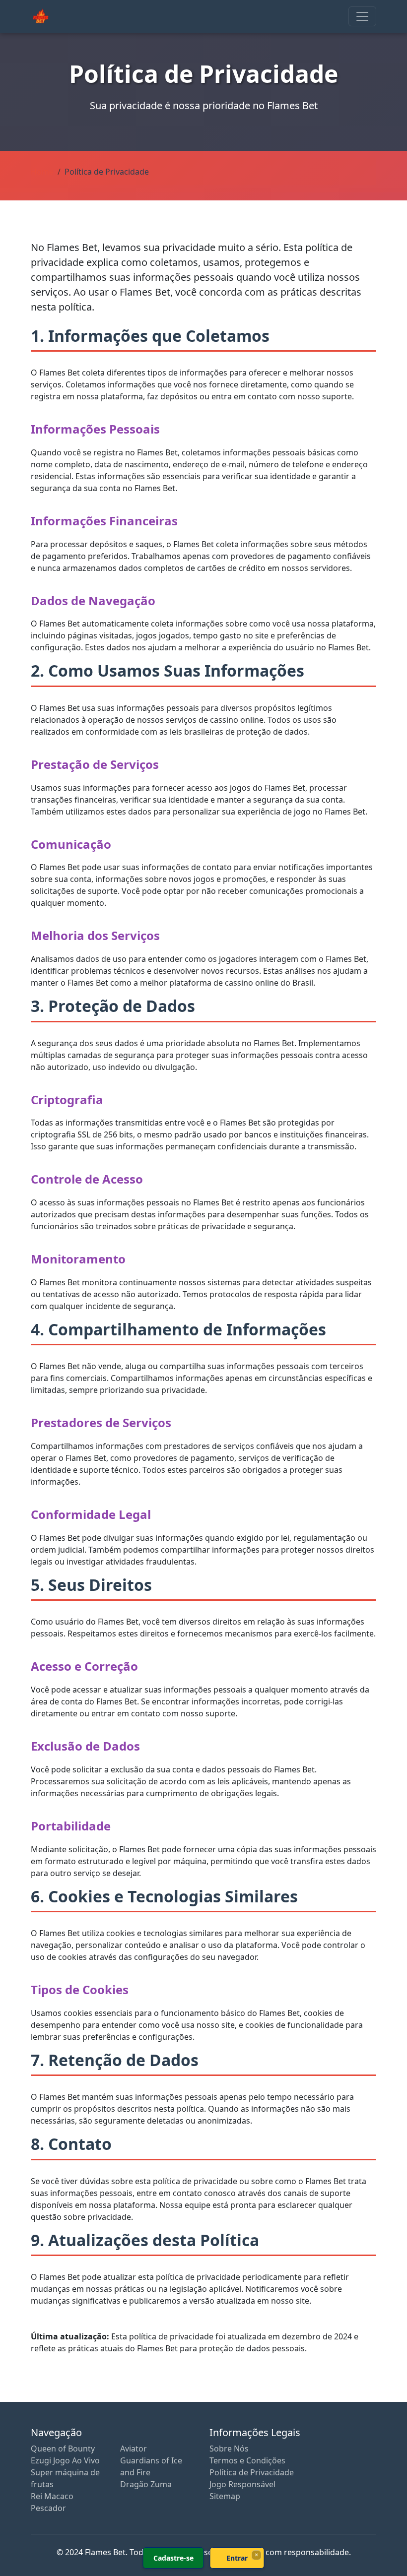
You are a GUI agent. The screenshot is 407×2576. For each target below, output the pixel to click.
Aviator (134, 2449)
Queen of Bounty (63, 2449)
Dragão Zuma (146, 2484)
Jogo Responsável (242, 2484)
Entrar (237, 2558)
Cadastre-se (173, 2558)
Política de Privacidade (252, 2472)
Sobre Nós (229, 2449)
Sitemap (225, 2496)
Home (42, 172)
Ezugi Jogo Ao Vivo (65, 2460)
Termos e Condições (247, 2460)
